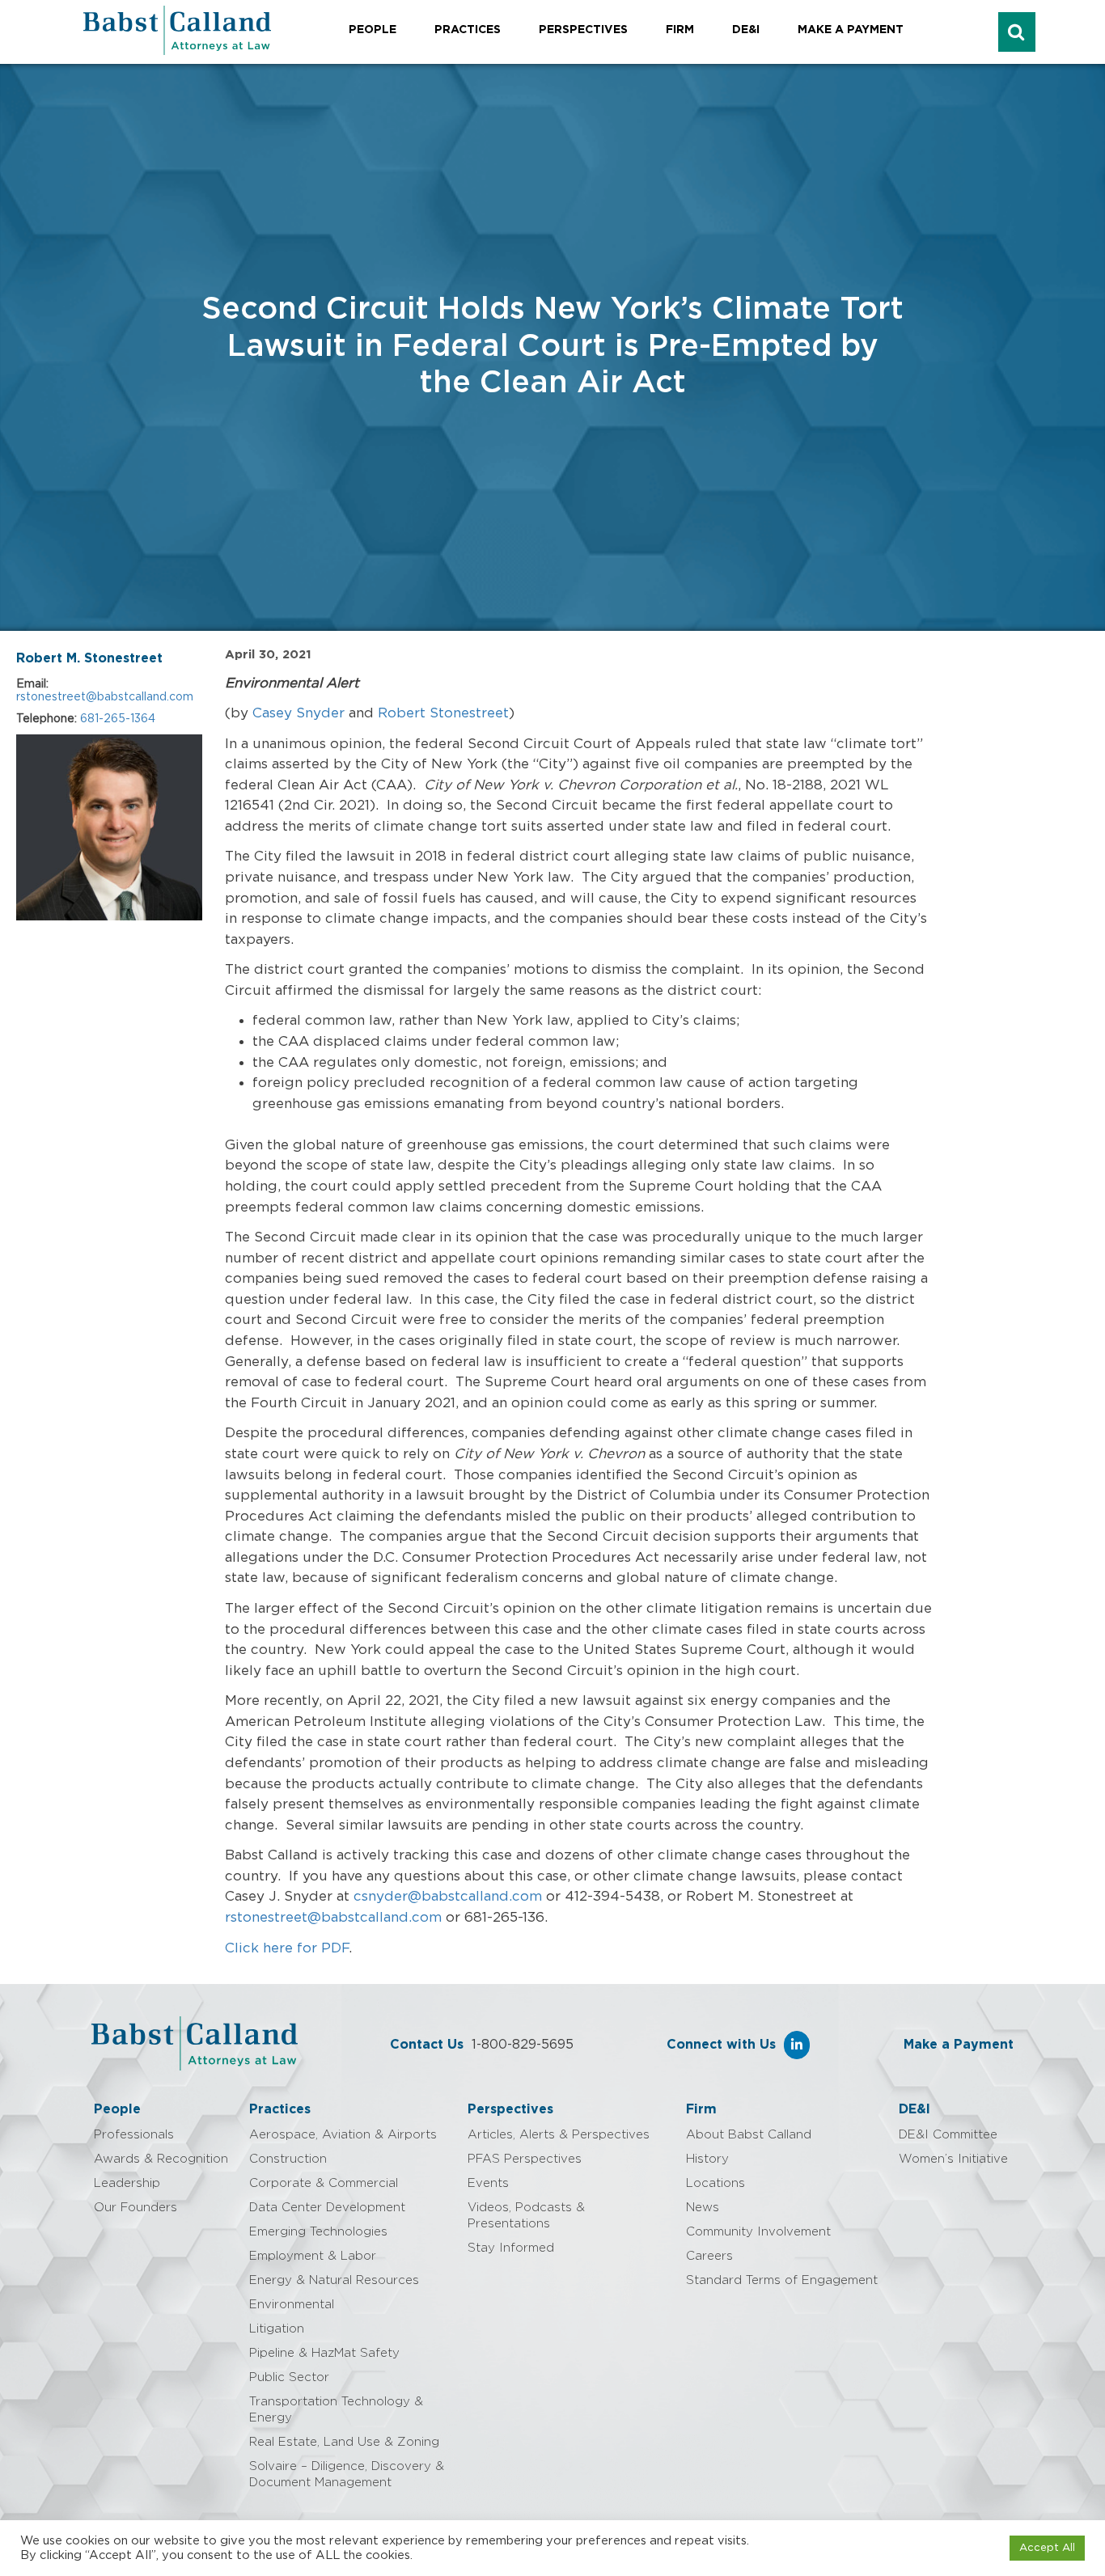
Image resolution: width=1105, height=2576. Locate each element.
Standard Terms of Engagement (782, 2280)
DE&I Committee (948, 2135)
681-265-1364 (118, 719)
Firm (680, 30)
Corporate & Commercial (324, 2183)
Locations (715, 2183)
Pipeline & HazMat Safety (324, 2353)
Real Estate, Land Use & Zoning (344, 2442)
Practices (468, 30)
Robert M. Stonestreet (89, 658)
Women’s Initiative (953, 2159)
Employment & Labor (313, 2256)
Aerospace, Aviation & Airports (343, 2135)
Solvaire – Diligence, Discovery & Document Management (347, 2474)
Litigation (277, 2329)
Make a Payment (851, 30)
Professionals (134, 2135)
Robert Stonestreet (443, 713)
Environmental (292, 2305)
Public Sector (289, 2377)
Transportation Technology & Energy (336, 2410)
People (373, 30)
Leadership (127, 2183)
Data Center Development (327, 2208)
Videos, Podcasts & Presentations (526, 2216)
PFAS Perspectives (525, 2159)
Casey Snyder (298, 713)
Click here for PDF (287, 1948)
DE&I (746, 30)
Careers (709, 2256)
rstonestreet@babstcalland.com (105, 697)
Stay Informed (511, 2248)
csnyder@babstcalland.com (448, 1896)
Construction (288, 2159)
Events (488, 2183)
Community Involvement (758, 2232)
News (703, 2208)
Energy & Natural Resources (334, 2280)
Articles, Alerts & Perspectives (559, 2135)
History (707, 2159)
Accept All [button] (1047, 2548)
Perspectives (583, 30)
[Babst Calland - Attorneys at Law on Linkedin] (797, 2045)
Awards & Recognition (161, 2159)
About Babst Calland (749, 2135)
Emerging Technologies (318, 2232)
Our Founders (135, 2208)
